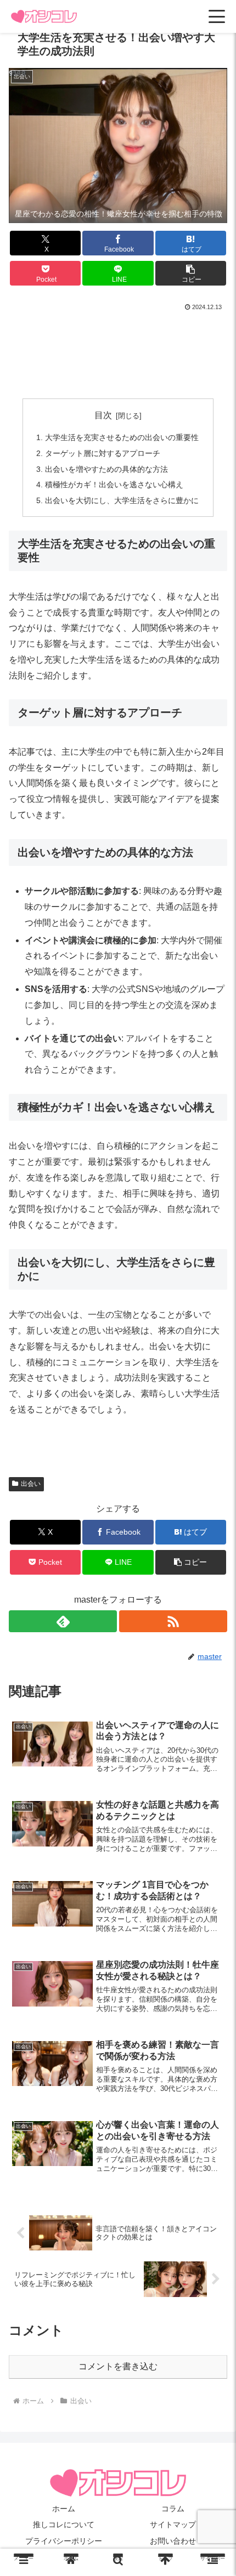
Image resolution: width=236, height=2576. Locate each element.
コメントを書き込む (118, 2366)
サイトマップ (173, 2524)
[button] (191, 273)
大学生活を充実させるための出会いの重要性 (122, 437)
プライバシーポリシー (64, 2541)
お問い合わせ (173, 2541)
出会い (31, 1484)
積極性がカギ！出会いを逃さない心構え (114, 485)
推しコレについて (64, 2524)
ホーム (64, 2509)
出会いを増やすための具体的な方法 (106, 469)
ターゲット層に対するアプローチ (103, 453)
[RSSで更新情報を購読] (173, 1621)
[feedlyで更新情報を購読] (63, 1621)
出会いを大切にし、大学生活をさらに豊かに (122, 500)
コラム (173, 2509)
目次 (103, 415)
